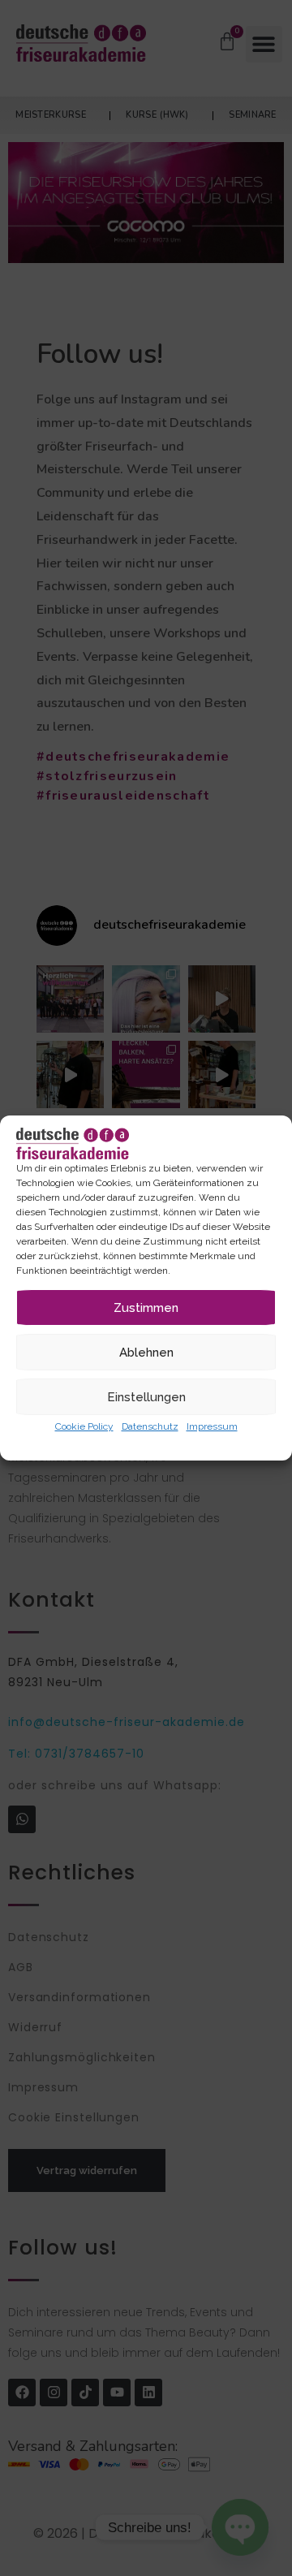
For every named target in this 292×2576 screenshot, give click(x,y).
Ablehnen (146, 1353)
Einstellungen (146, 1397)
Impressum (212, 1426)
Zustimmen (146, 1308)
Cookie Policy (84, 1426)
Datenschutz (150, 1426)
